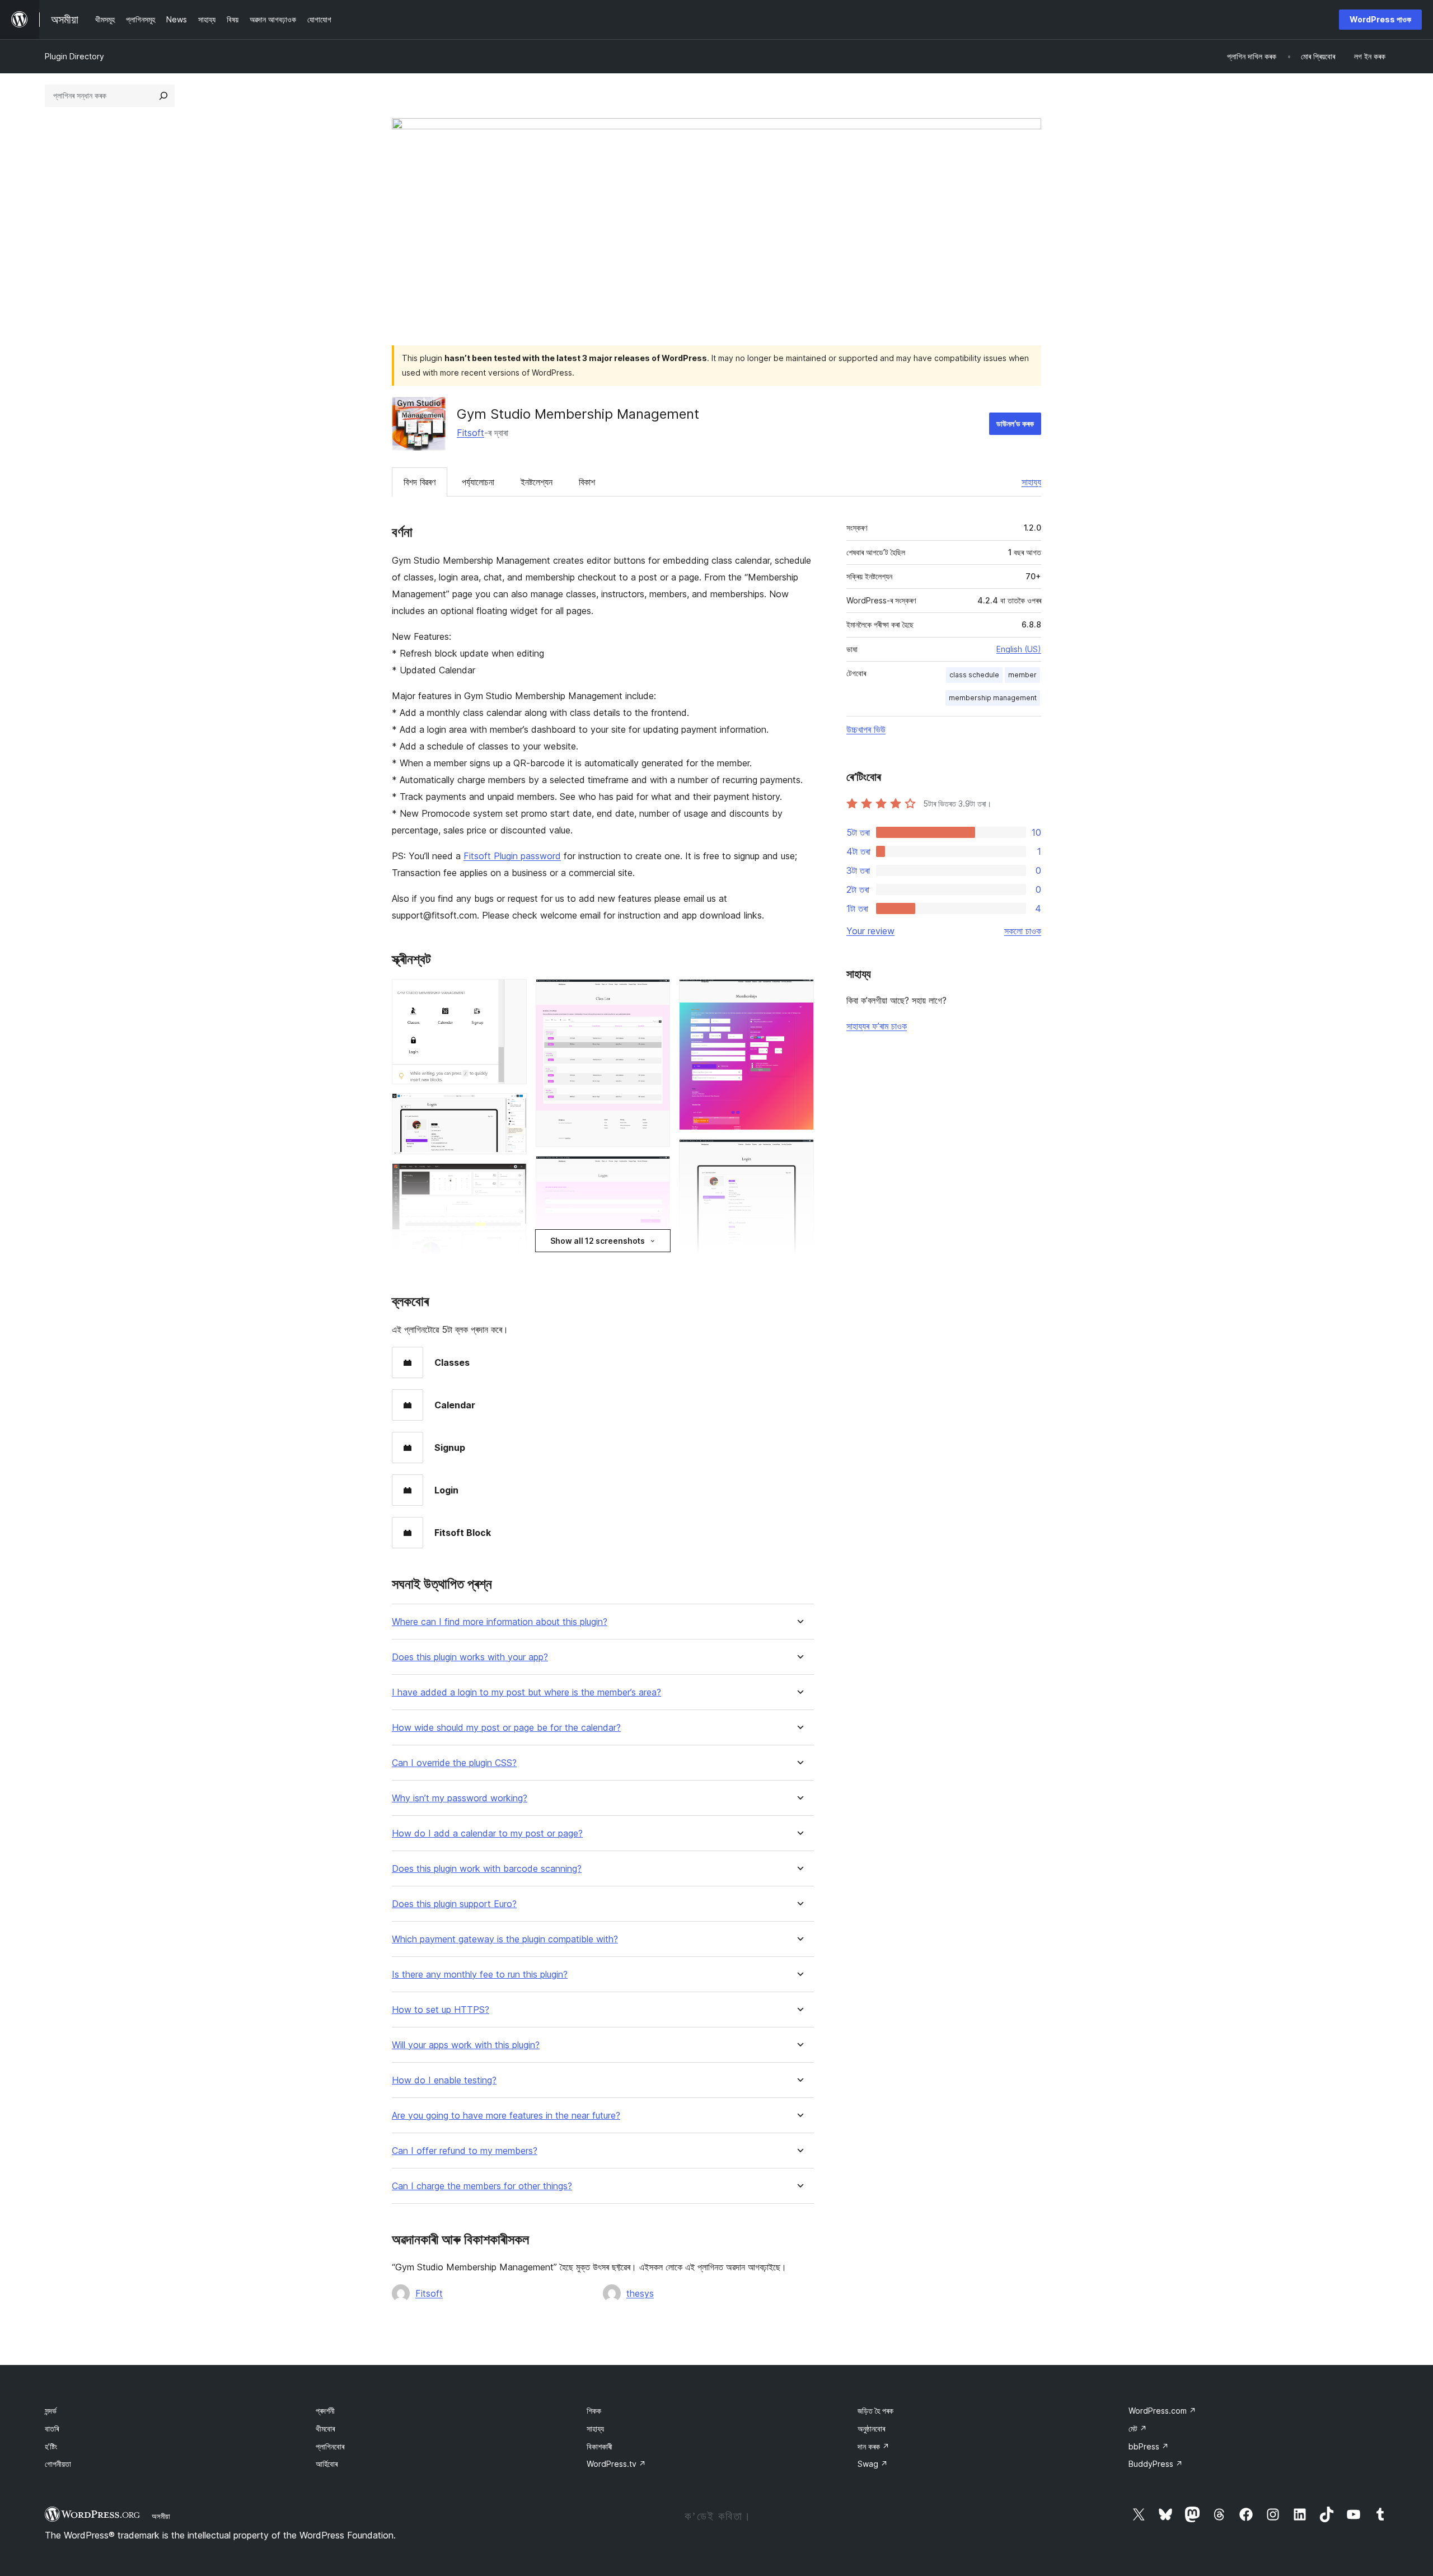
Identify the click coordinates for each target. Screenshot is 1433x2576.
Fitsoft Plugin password (512, 856)
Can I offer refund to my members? (465, 2151)
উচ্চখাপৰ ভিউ (866, 729)
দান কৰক (874, 2446)
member (1022, 675)
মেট (1138, 2429)
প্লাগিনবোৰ (330, 2446)
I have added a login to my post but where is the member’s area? (526, 1692)
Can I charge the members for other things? (482, 2186)
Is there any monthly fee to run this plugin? (480, 1975)
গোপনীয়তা (58, 2464)
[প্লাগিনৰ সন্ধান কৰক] (163, 96)
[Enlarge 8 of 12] (655, 1171)
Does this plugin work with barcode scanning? (487, 1869)
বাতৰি (52, 2429)
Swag (873, 2464)
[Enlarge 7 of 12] (655, 994)
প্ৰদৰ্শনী (325, 2411)
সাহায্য (1031, 482)
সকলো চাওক (1023, 931)
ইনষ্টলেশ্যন (537, 482)
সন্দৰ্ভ (51, 2411)
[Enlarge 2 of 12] (512, 1108)
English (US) (1019, 649)
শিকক (594, 2411)
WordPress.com (1162, 2411)
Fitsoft (470, 433)
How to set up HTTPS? (441, 2010)
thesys (640, 2293)
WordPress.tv (616, 2464)
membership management (993, 698)
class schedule (974, 675)
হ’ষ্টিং (51, 2446)
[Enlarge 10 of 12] (799, 994)
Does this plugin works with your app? (470, 1657)
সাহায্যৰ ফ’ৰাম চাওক (877, 1026)
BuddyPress (1156, 2464)
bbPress (1149, 2446)
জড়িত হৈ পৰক (875, 2411)
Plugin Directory (74, 56)
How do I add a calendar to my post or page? (487, 1833)
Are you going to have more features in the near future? (506, 2116)
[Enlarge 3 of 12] (512, 1178)
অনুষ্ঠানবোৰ (871, 2429)
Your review (870, 931)
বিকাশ (587, 482)
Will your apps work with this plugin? (466, 2045)
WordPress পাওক (1380, 19)
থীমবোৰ (325, 2429)
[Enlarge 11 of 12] (799, 1154)
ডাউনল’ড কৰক (1015, 423)
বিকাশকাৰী (600, 2446)
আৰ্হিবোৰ (327, 2464)
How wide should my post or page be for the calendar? (506, 1728)
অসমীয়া (161, 2516)
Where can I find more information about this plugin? (500, 1622)
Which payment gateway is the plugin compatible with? (505, 1939)
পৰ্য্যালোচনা (478, 482)
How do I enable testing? (444, 2080)
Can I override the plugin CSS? (454, 1763)
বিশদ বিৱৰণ (420, 482)
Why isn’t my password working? (460, 1798)
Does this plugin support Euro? (454, 1904)
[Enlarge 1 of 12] (512, 994)
